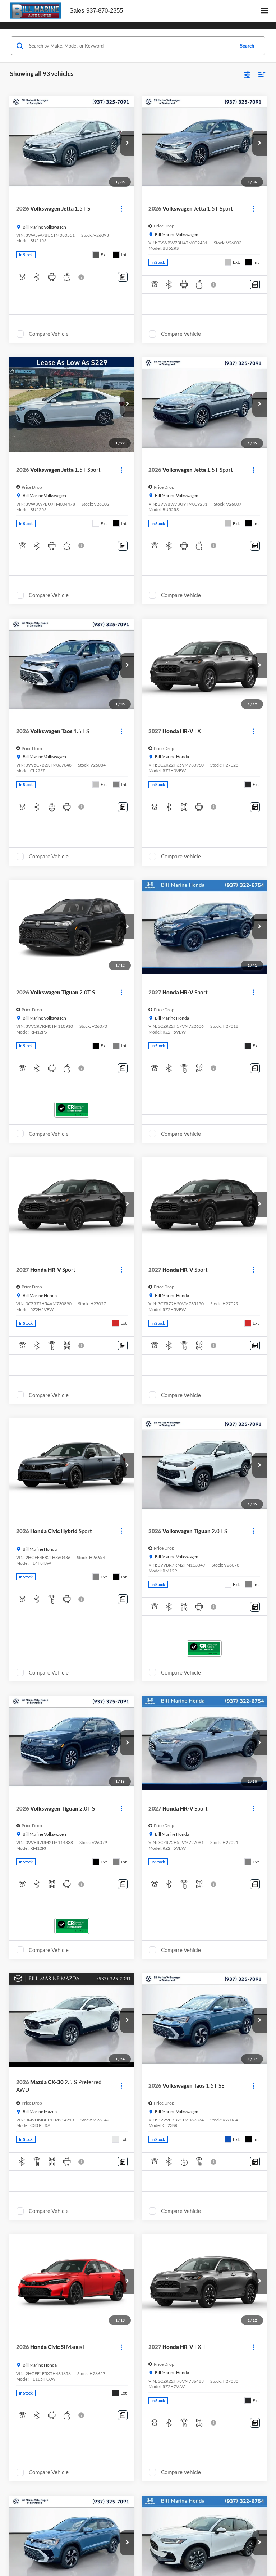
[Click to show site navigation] (265, 11)
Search (247, 46)
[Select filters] (247, 74)
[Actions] (121, 209)
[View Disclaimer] (82, 277)
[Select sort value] (260, 74)
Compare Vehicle (49, 334)
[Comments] (123, 277)
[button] (127, 143)
